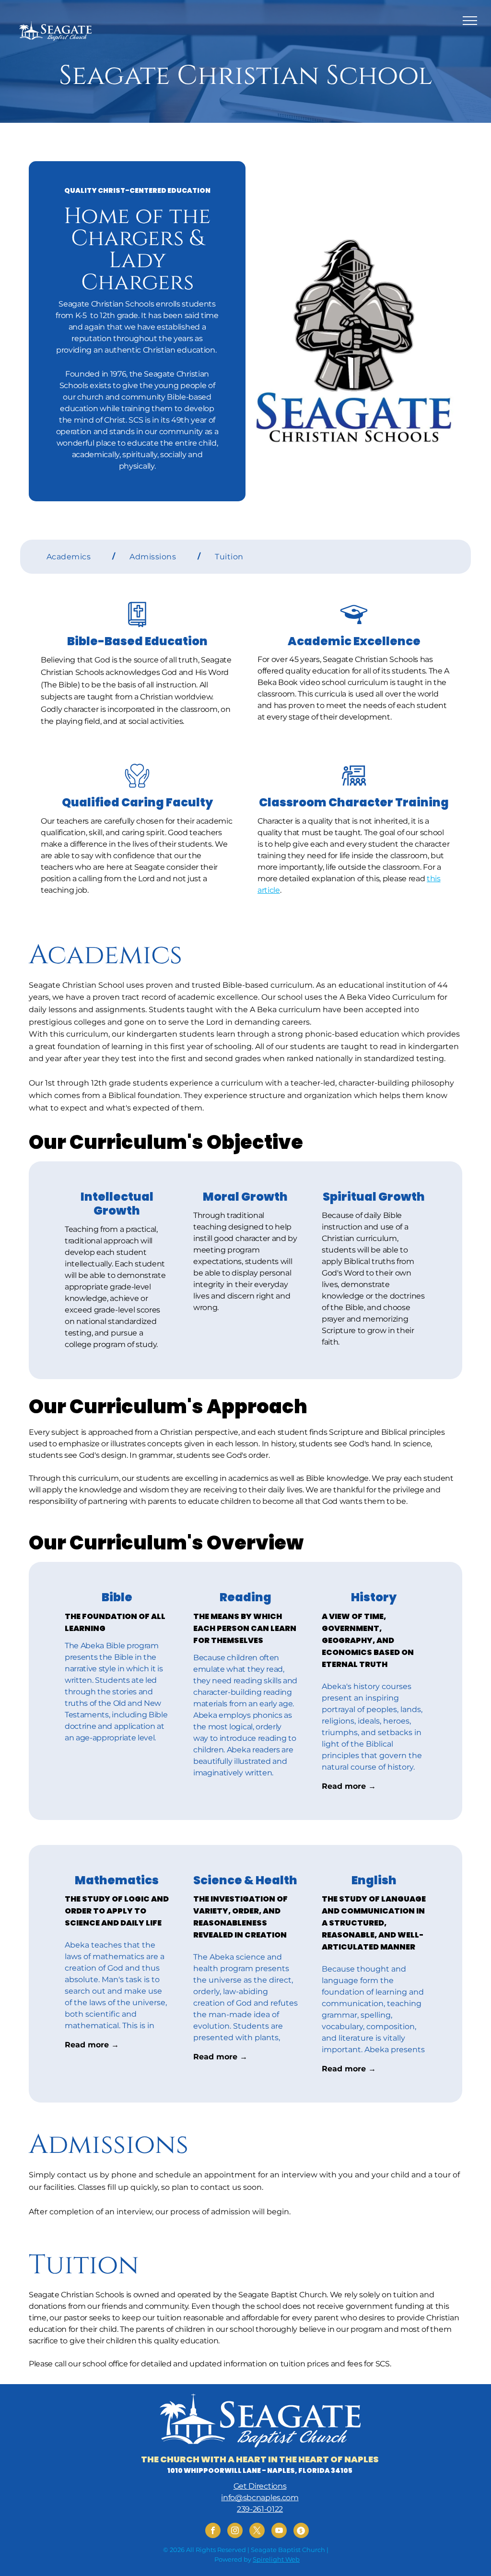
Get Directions (260, 2486)
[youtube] (279, 2532)
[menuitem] (74, 556)
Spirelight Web (276, 2559)
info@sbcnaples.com (260, 2498)
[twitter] (257, 2532)
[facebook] (213, 2532)
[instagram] (235, 2532)
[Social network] (301, 2532)
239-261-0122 (260, 2509)
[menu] (470, 21)
